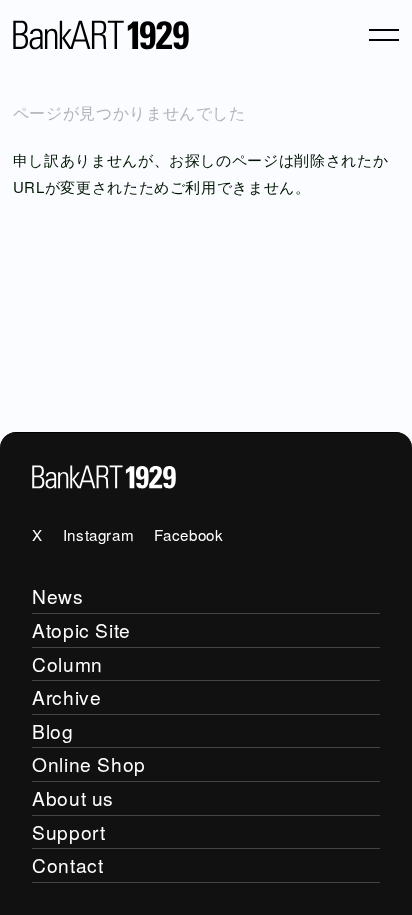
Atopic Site (81, 629)
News (58, 595)
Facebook (188, 534)
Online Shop (89, 763)
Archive (66, 696)
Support (68, 831)
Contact (67, 864)
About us (73, 797)
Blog (53, 730)
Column (67, 663)
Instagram (99, 534)
